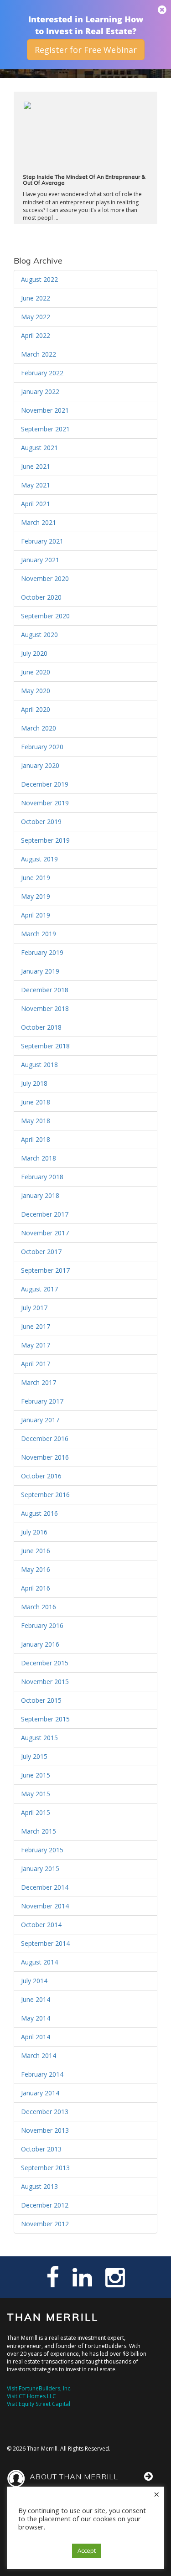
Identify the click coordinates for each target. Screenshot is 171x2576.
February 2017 (42, 1401)
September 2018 (45, 1046)
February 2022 (42, 373)
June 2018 (36, 1102)
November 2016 (45, 1457)
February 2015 (42, 1850)
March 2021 (39, 522)
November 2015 (45, 1682)
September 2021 (45, 429)
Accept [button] (87, 2550)
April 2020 (36, 709)
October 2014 (41, 1925)
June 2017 (36, 1326)
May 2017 (36, 1345)
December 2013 (45, 2112)
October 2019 (41, 822)
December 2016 (45, 1438)
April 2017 (36, 1364)
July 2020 (34, 653)
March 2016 (39, 1607)
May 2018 (36, 1121)
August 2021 (39, 448)
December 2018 (45, 990)
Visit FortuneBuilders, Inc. (39, 2388)
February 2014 (42, 2074)
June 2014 (36, 1999)
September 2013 (45, 2168)
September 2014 (45, 1943)
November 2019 (45, 803)
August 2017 (39, 1289)
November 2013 (45, 2130)
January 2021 (40, 560)
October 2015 (41, 1700)
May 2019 (36, 896)
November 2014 (45, 1906)
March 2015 (39, 1831)
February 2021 (42, 541)
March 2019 (39, 934)
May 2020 (36, 691)
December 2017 (45, 1214)
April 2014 (36, 2037)
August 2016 (39, 1513)
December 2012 (45, 2205)
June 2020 (36, 672)
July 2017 (34, 1308)
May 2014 (36, 2018)
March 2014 (39, 2055)
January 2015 (40, 1869)
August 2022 (39, 279)
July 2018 (34, 1083)
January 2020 (40, 765)
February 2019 (42, 952)
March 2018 (39, 1158)
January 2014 (40, 2093)
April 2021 (36, 504)
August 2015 (39, 1738)
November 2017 (45, 1233)
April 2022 (36, 335)
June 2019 (36, 878)
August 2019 (39, 859)
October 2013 (41, 2149)
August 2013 (39, 2186)
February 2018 (42, 1177)
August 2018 (39, 1065)
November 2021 (45, 410)
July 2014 (34, 1981)
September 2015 (45, 1719)
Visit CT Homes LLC (31, 2396)
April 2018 (36, 1139)
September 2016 (45, 1495)
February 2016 (42, 1625)
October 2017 (41, 1252)
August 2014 (39, 1962)
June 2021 (36, 466)
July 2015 (34, 1756)
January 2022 (40, 391)
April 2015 (36, 1812)
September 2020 (45, 616)
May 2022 (36, 317)
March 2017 (39, 1382)
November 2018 (45, 1008)
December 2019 (45, 784)
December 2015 (45, 1663)
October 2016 (41, 1476)
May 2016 (36, 1569)
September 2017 (45, 1270)
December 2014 (45, 1887)
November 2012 (45, 2224)
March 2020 (39, 728)
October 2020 (41, 597)
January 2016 (40, 1644)
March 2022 (39, 354)
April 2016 (36, 1588)
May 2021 (36, 485)
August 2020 (39, 635)
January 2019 (40, 971)
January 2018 (40, 1195)
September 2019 (45, 840)
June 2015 (36, 1775)
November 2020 (45, 578)
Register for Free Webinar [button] (86, 50)
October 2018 (41, 1027)
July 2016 (34, 1532)
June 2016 (36, 1551)
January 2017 (40, 1420)
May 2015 (36, 1794)
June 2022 (36, 298)
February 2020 (42, 747)
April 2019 (36, 915)
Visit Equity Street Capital (39, 2404)
